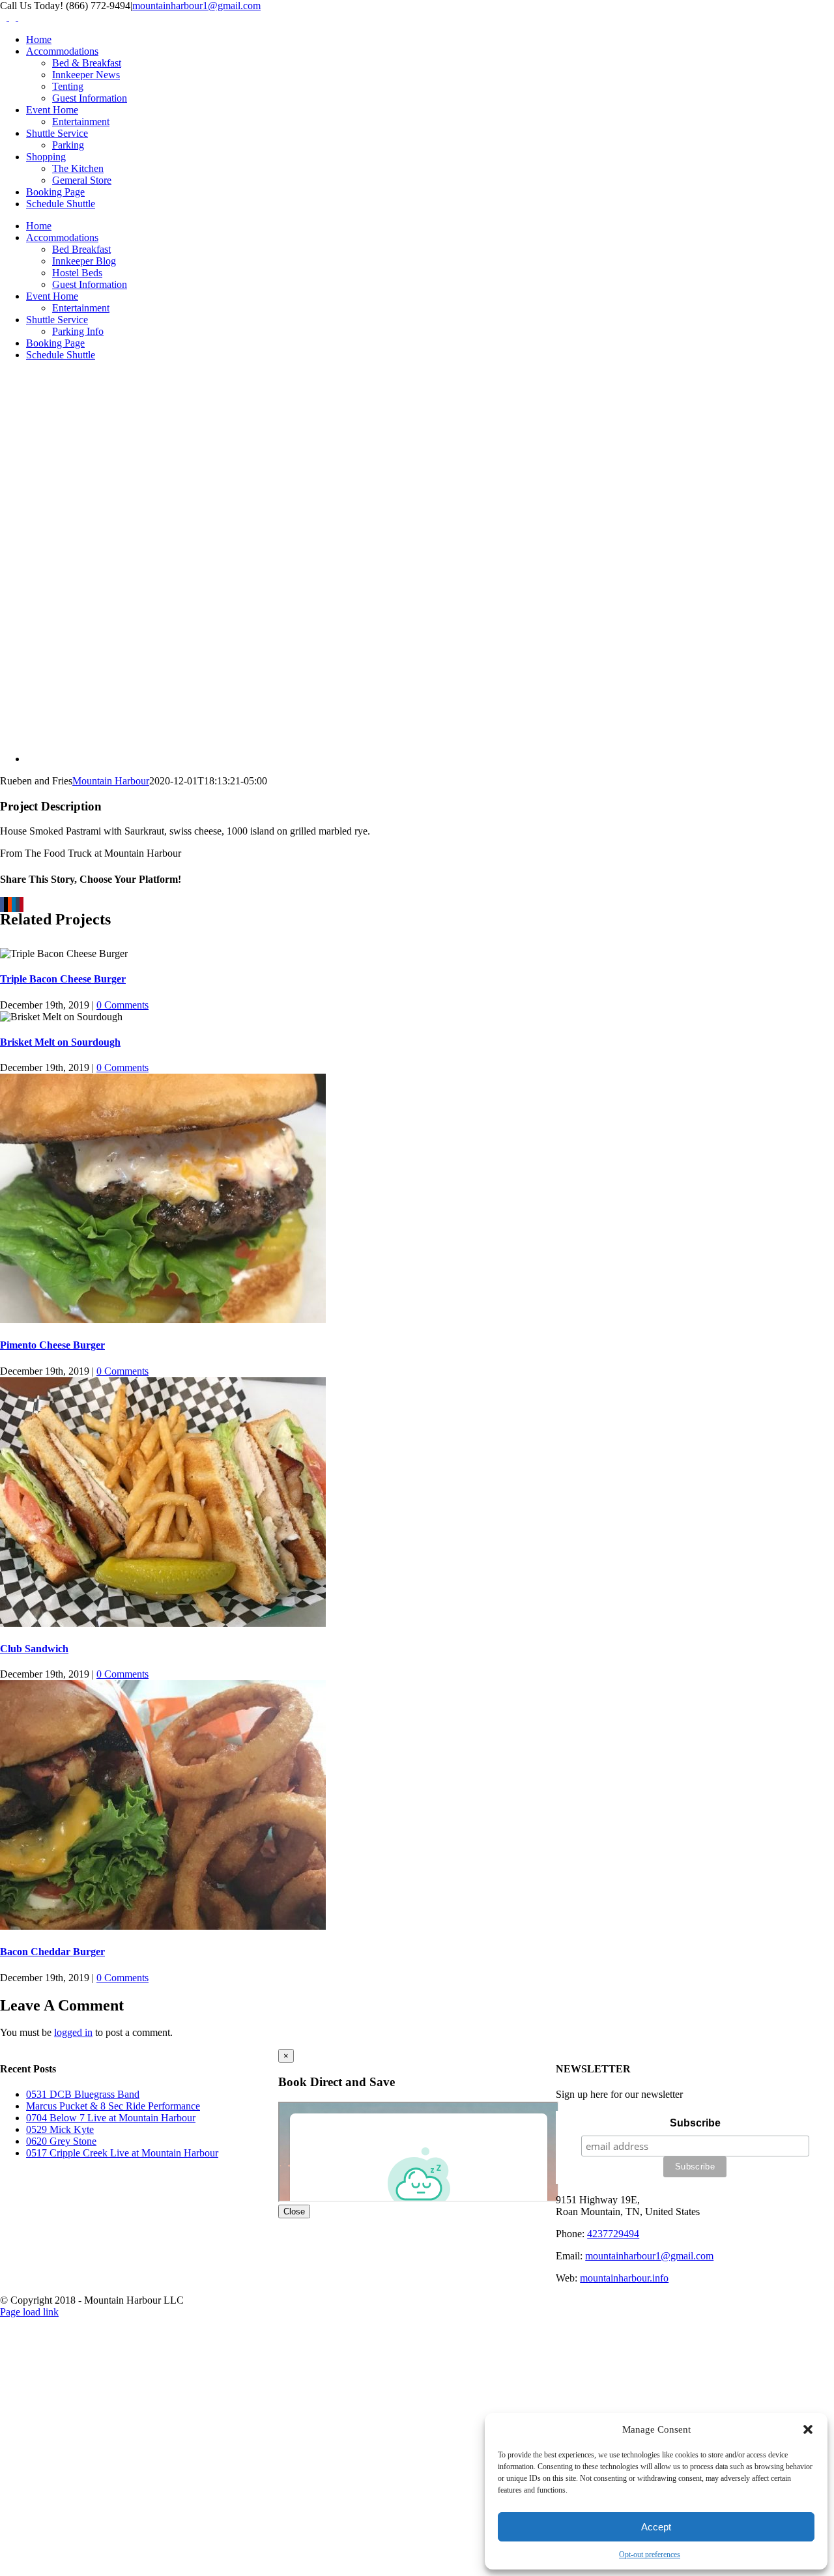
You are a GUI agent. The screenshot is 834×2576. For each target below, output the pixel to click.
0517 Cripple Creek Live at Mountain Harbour (122, 2153)
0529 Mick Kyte (60, 2129)
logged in (73, 2032)
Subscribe (695, 2123)
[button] (808, 2429)
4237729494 (613, 2234)
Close (294, 2211)
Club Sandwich (34, 1649)
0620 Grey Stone (61, 2141)
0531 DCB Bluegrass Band (83, 2094)
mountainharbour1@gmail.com (196, 6)
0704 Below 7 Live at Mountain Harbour (111, 2118)
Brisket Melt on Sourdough (60, 1042)
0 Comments (122, 1005)
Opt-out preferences (650, 2555)
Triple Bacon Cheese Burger (63, 979)
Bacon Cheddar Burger (52, 1952)
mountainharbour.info (624, 2278)
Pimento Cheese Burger (52, 1345)
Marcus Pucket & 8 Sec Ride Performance (113, 2106)
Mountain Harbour (111, 781)
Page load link (29, 2312)
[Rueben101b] (222, 759)
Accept (656, 2527)
